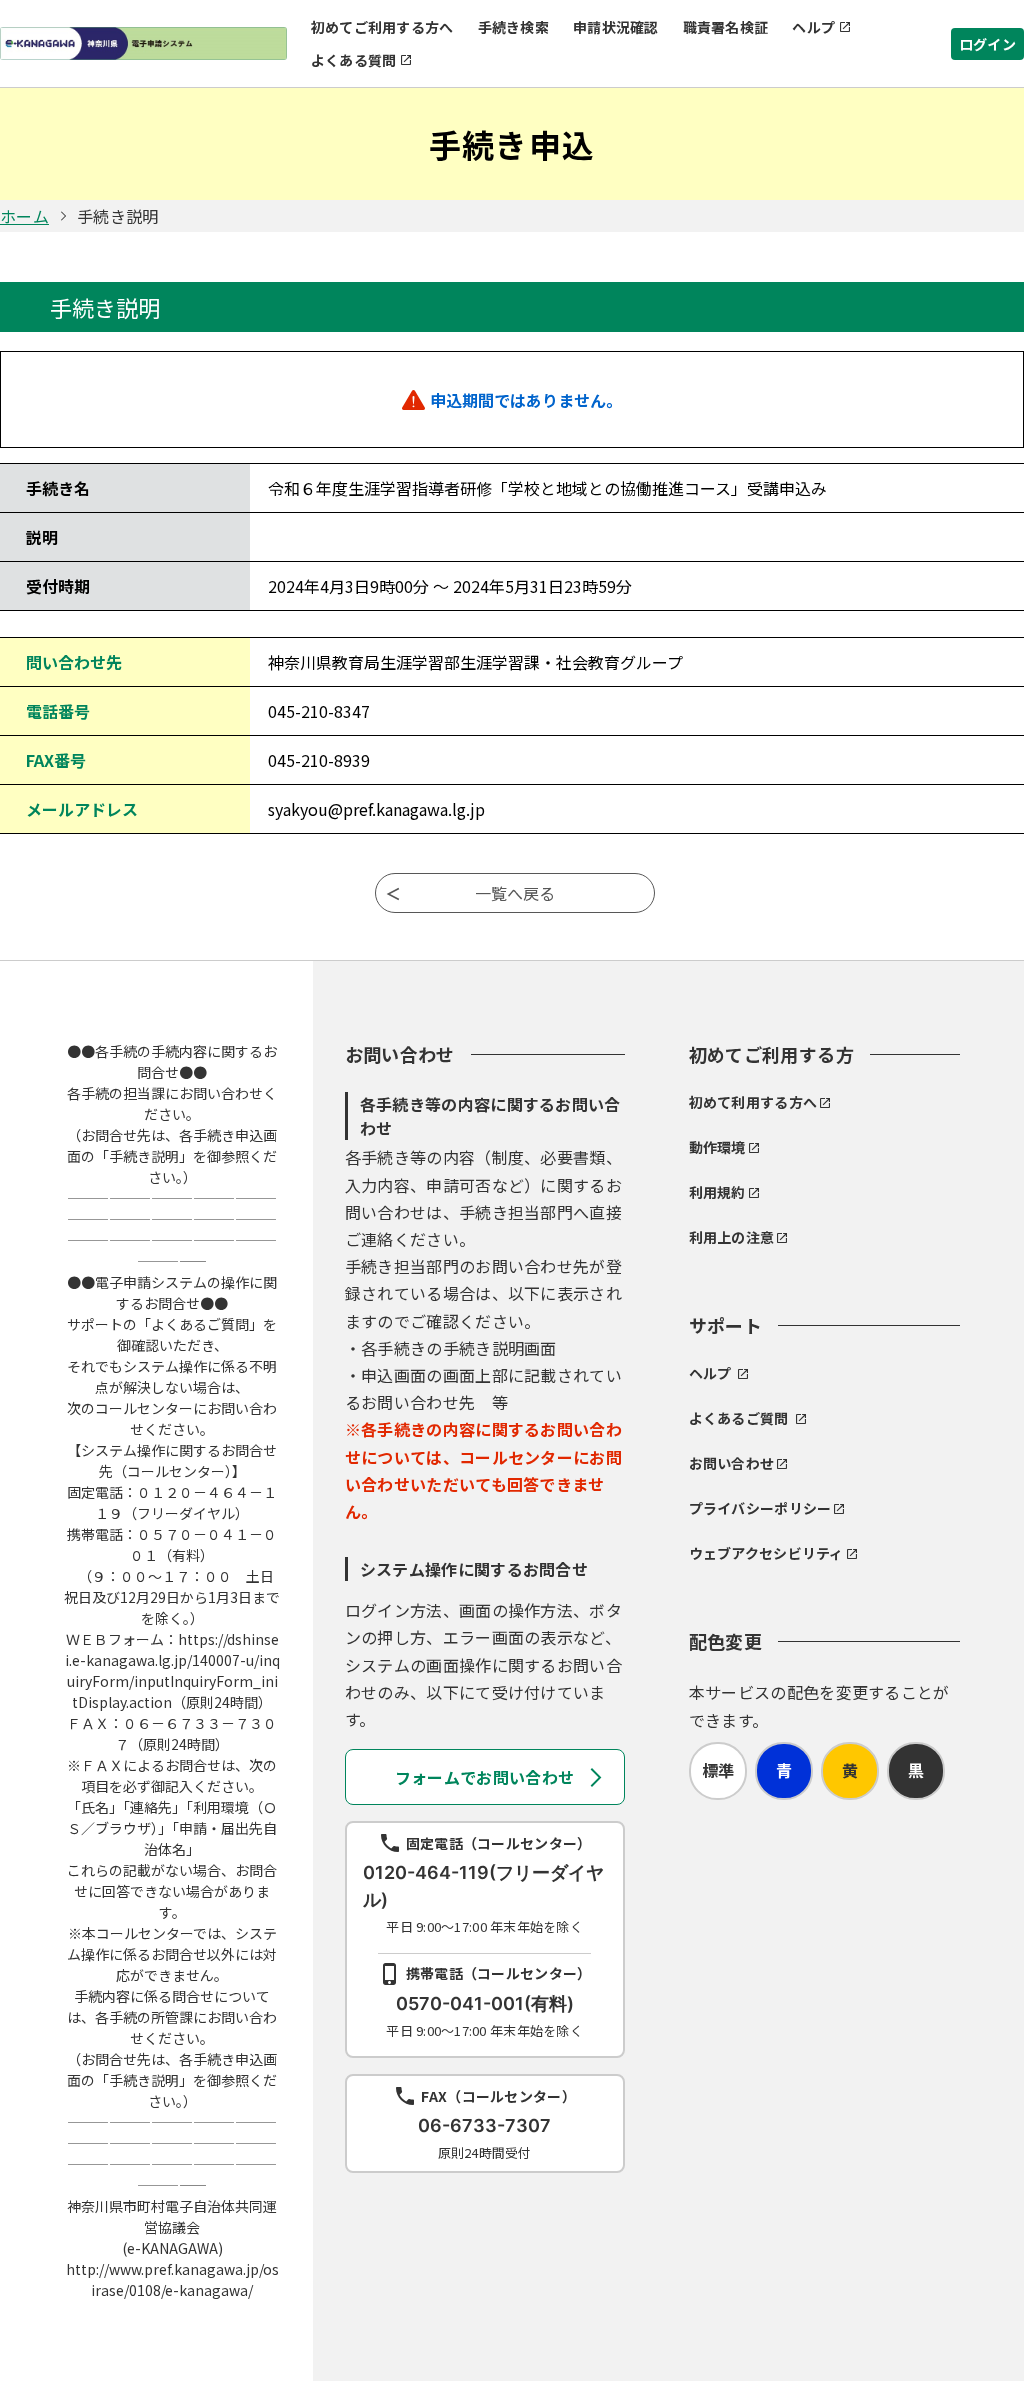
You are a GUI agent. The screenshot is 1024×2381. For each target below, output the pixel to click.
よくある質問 (354, 60)
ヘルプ (813, 27)
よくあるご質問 (739, 1418)
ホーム (24, 216)
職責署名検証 (726, 27)
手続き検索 (513, 27)
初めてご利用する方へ (382, 27)
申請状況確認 (616, 27)
